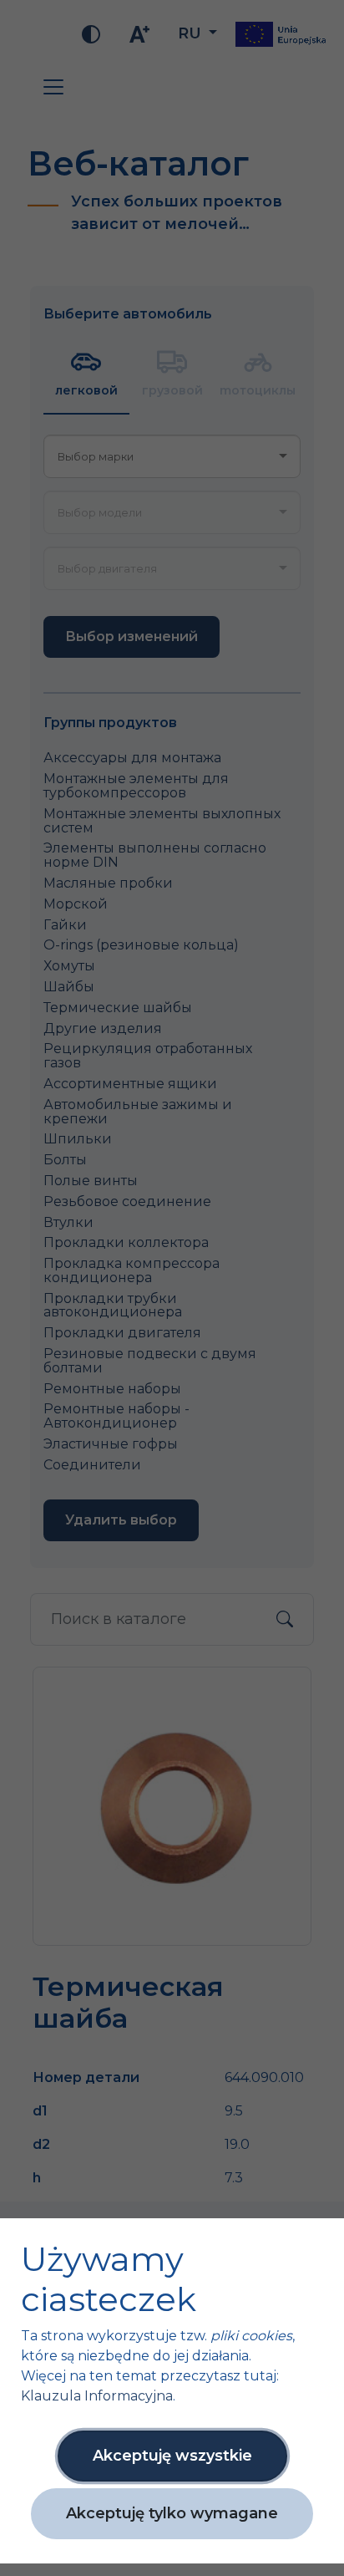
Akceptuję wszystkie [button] (172, 2456)
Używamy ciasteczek (109, 2279)
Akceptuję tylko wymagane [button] (172, 2513)
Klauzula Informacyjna (97, 2396)
